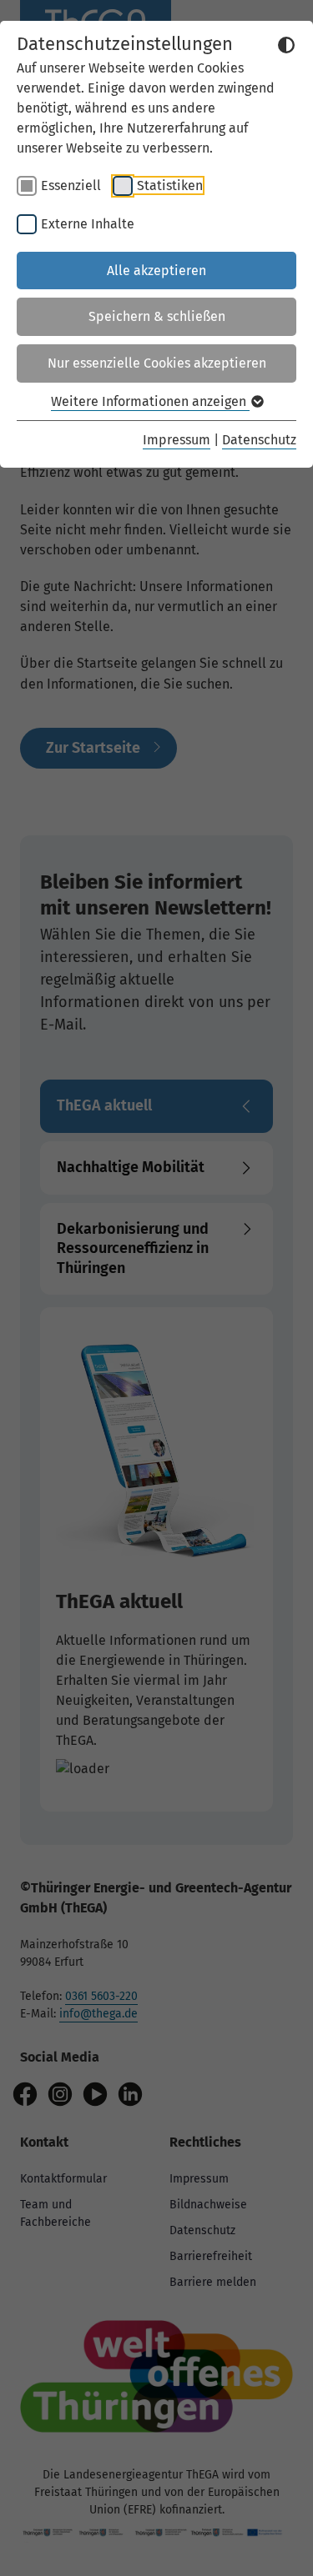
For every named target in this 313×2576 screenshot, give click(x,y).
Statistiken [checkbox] (170, 185)
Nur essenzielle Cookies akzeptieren (157, 363)
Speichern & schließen (157, 316)
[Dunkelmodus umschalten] (286, 45)
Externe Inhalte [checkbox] (88, 224)
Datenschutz (259, 440)
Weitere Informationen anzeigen (150, 401)
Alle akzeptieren (156, 271)
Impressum (177, 440)
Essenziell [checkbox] (71, 185)
